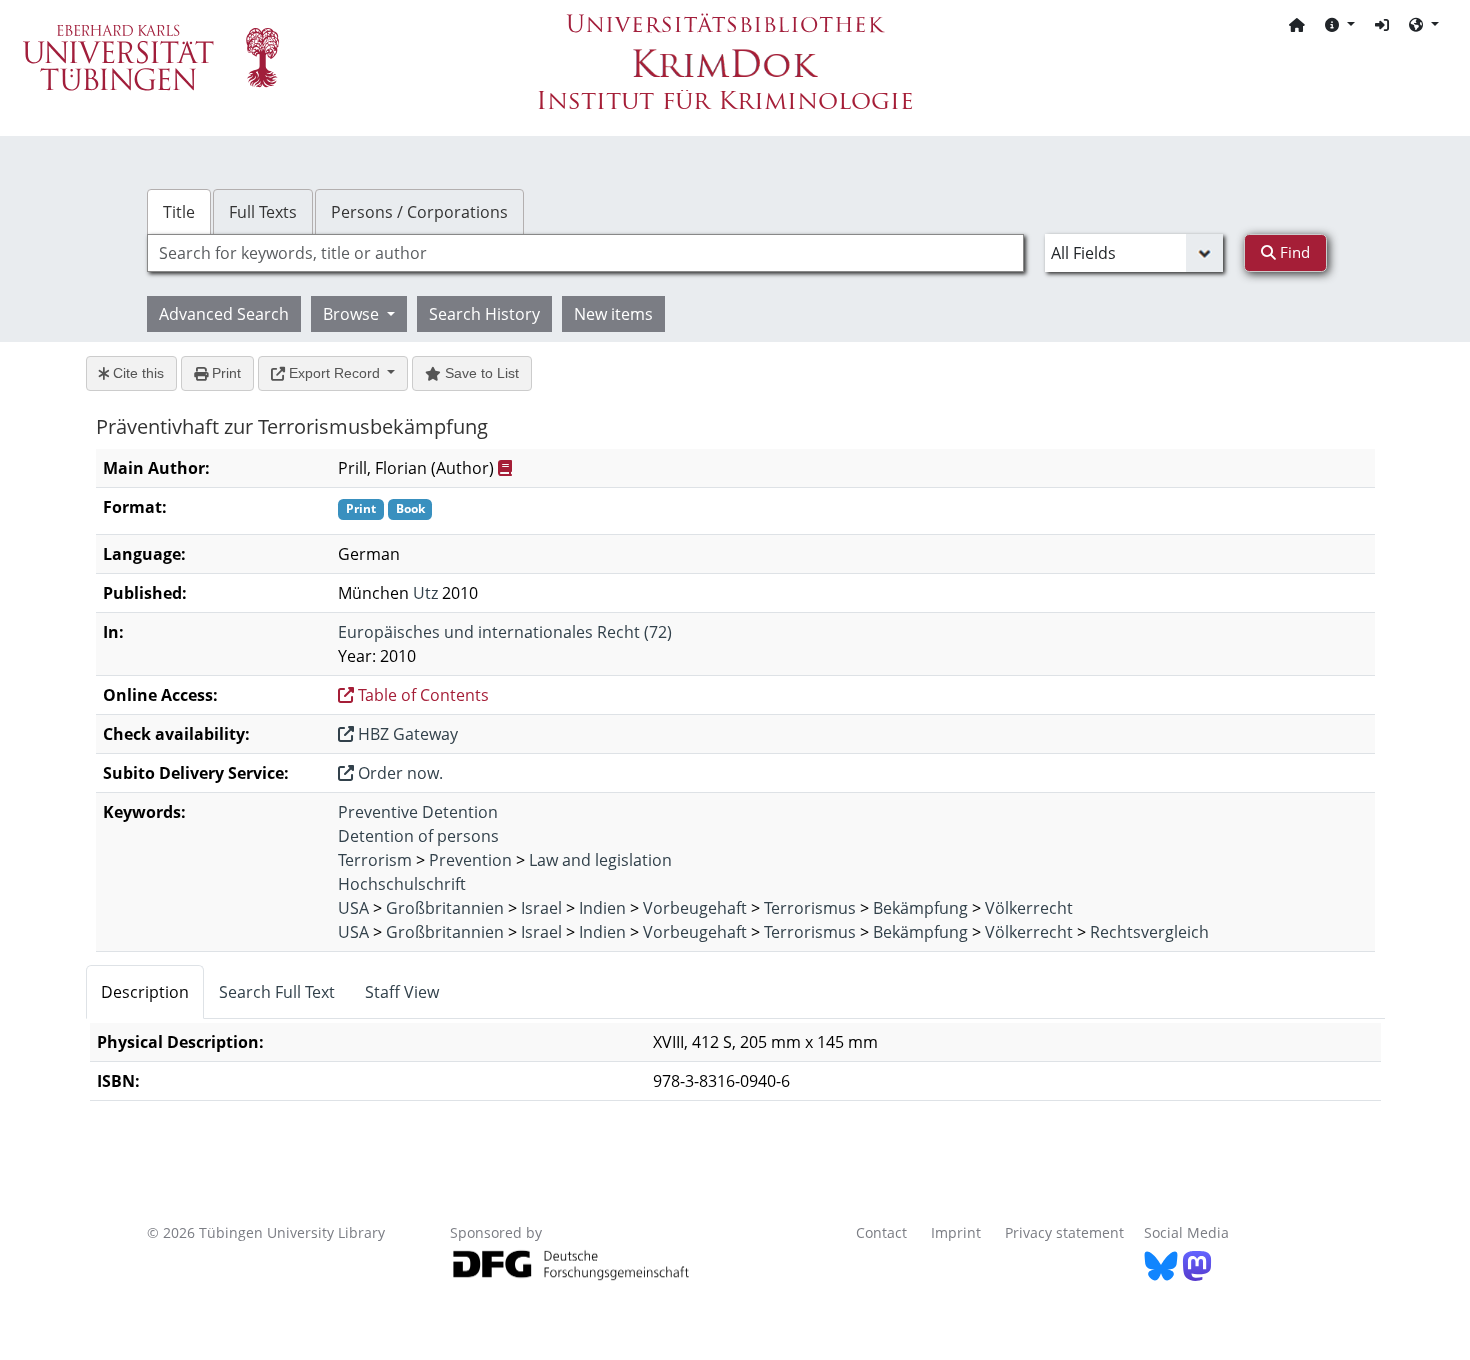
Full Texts (263, 212)
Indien (602, 908)
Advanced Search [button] (224, 314)
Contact (881, 1232)
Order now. (398, 773)
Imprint (956, 1232)
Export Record (334, 373)
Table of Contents (421, 695)
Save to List (480, 373)
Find (1293, 252)
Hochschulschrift (402, 884)
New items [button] (613, 314)
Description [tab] (145, 992)
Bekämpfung (920, 908)
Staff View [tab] (402, 992)
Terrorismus (810, 908)
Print (224, 373)
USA (353, 908)
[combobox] (585, 253)
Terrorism (375, 860)
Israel (541, 908)
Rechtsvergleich (1149, 932)
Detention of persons (418, 836)
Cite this (136, 373)
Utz (425, 593)
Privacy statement (1064, 1232)
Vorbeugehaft (695, 908)
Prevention (470, 860)
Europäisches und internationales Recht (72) (505, 632)
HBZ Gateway (406, 734)
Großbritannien (445, 908)
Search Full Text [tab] (277, 992)
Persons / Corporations (419, 212)
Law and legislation (600, 860)
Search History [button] (484, 314)
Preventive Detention (418, 812)
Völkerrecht (1029, 908)
